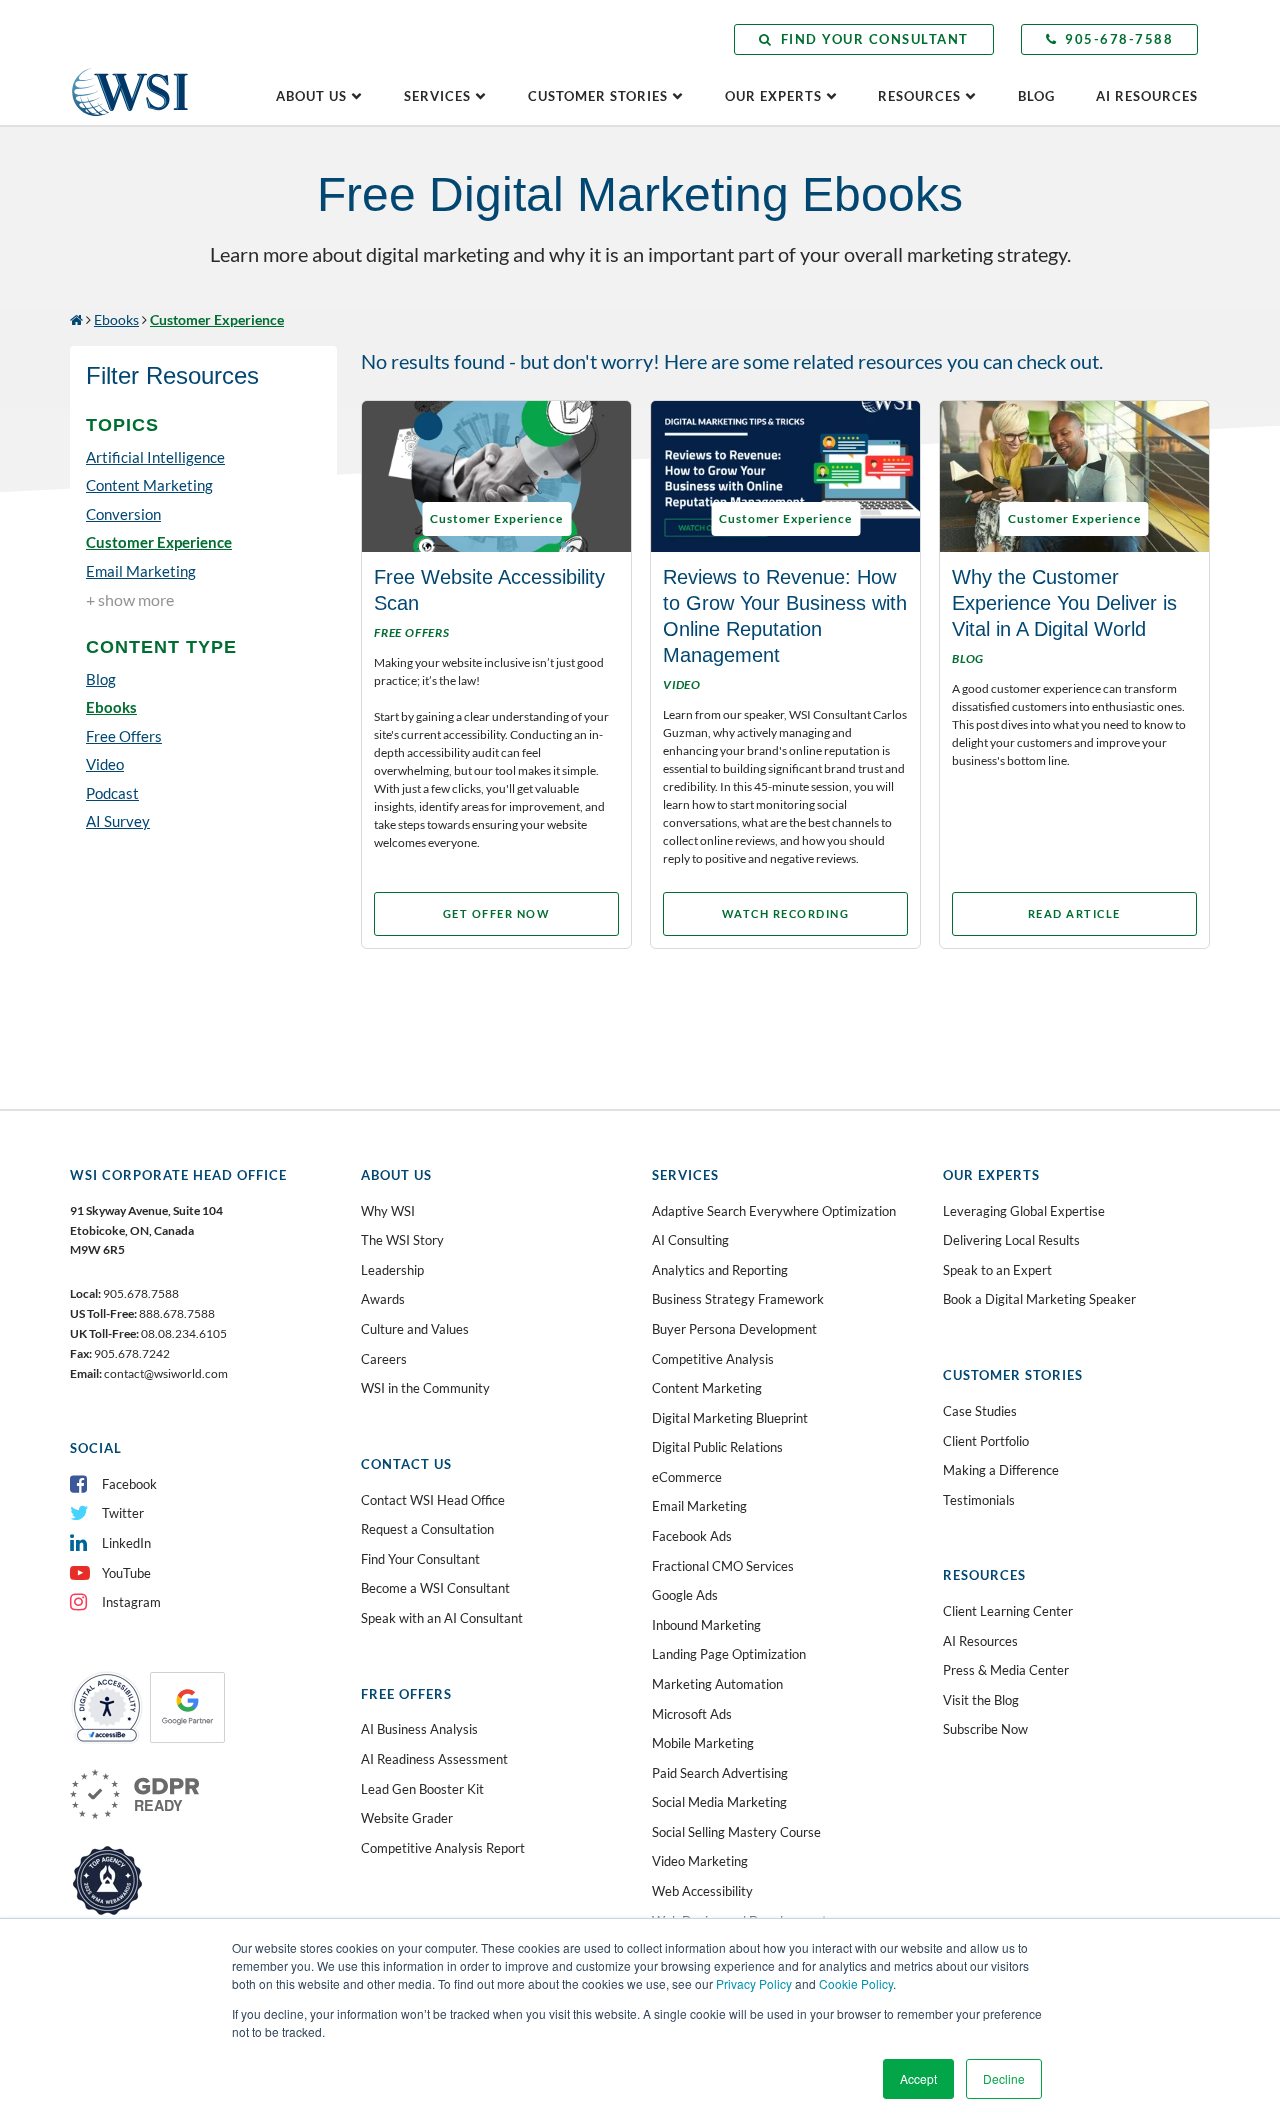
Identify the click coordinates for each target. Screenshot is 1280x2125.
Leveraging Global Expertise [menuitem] (1024, 1211)
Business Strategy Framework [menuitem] (738, 1299)
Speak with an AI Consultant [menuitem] (442, 1618)
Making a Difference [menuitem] (1001, 1470)
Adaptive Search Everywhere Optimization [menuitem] (774, 1211)
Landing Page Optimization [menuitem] (729, 1654)
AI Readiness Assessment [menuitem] (434, 1759)
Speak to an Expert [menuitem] (997, 1270)
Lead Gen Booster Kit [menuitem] (422, 1789)
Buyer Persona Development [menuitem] (734, 1329)
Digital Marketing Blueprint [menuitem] (730, 1418)
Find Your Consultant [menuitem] (420, 1559)
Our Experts (773, 96)
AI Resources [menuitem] (980, 1641)
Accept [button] (918, 2078)
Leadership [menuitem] (392, 1270)
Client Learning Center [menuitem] (1008, 1611)
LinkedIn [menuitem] (126, 1543)
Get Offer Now (497, 913)
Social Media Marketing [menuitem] (719, 1802)
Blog (1036, 96)
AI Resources (1147, 96)
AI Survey (118, 821)
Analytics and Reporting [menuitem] (720, 1270)
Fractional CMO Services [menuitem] (723, 1566)
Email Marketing (141, 571)
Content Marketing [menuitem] (707, 1388)
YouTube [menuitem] (126, 1573)
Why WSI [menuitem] (388, 1211)
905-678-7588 (1119, 39)
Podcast (112, 793)
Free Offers (124, 736)
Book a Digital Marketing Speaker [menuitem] (1039, 1299)
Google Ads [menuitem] (685, 1595)
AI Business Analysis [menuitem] (419, 1729)
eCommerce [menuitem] (687, 1477)
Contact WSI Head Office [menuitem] (433, 1500)
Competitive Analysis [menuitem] (713, 1359)
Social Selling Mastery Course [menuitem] (736, 1832)
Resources (919, 96)
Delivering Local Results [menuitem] (1011, 1240)
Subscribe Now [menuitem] (985, 1729)
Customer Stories (598, 96)
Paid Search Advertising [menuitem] (720, 1773)
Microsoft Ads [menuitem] (692, 1714)
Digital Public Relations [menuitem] (717, 1447)
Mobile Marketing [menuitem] (703, 1743)
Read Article (1074, 913)
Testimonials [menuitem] (979, 1500)
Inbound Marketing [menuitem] (706, 1625)
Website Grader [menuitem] (407, 1818)
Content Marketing (149, 485)
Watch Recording (786, 913)
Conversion (123, 514)
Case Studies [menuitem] (980, 1411)
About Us (311, 96)
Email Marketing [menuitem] (699, 1506)
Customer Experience (159, 542)
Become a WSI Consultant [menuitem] (435, 1588)
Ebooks (116, 319)
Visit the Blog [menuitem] (981, 1700)
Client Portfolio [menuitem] (986, 1441)
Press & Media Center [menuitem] (1006, 1670)
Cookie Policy (856, 1983)
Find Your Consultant (875, 39)
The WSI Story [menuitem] (402, 1240)
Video (105, 764)
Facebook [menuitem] (129, 1484)
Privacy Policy (754, 1983)
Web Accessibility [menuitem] (702, 1891)
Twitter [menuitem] (123, 1513)
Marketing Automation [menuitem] (717, 1684)
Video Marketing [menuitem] (700, 1861)
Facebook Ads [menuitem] (692, 1536)
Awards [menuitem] (383, 1299)
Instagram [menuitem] (131, 1602)
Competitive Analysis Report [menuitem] (443, 1848)
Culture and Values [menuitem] (415, 1329)
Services (437, 96)
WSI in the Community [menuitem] (425, 1388)
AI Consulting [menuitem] (690, 1240)
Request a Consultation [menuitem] (427, 1529)
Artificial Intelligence (155, 457)
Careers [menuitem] (384, 1359)
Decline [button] (1004, 2078)
